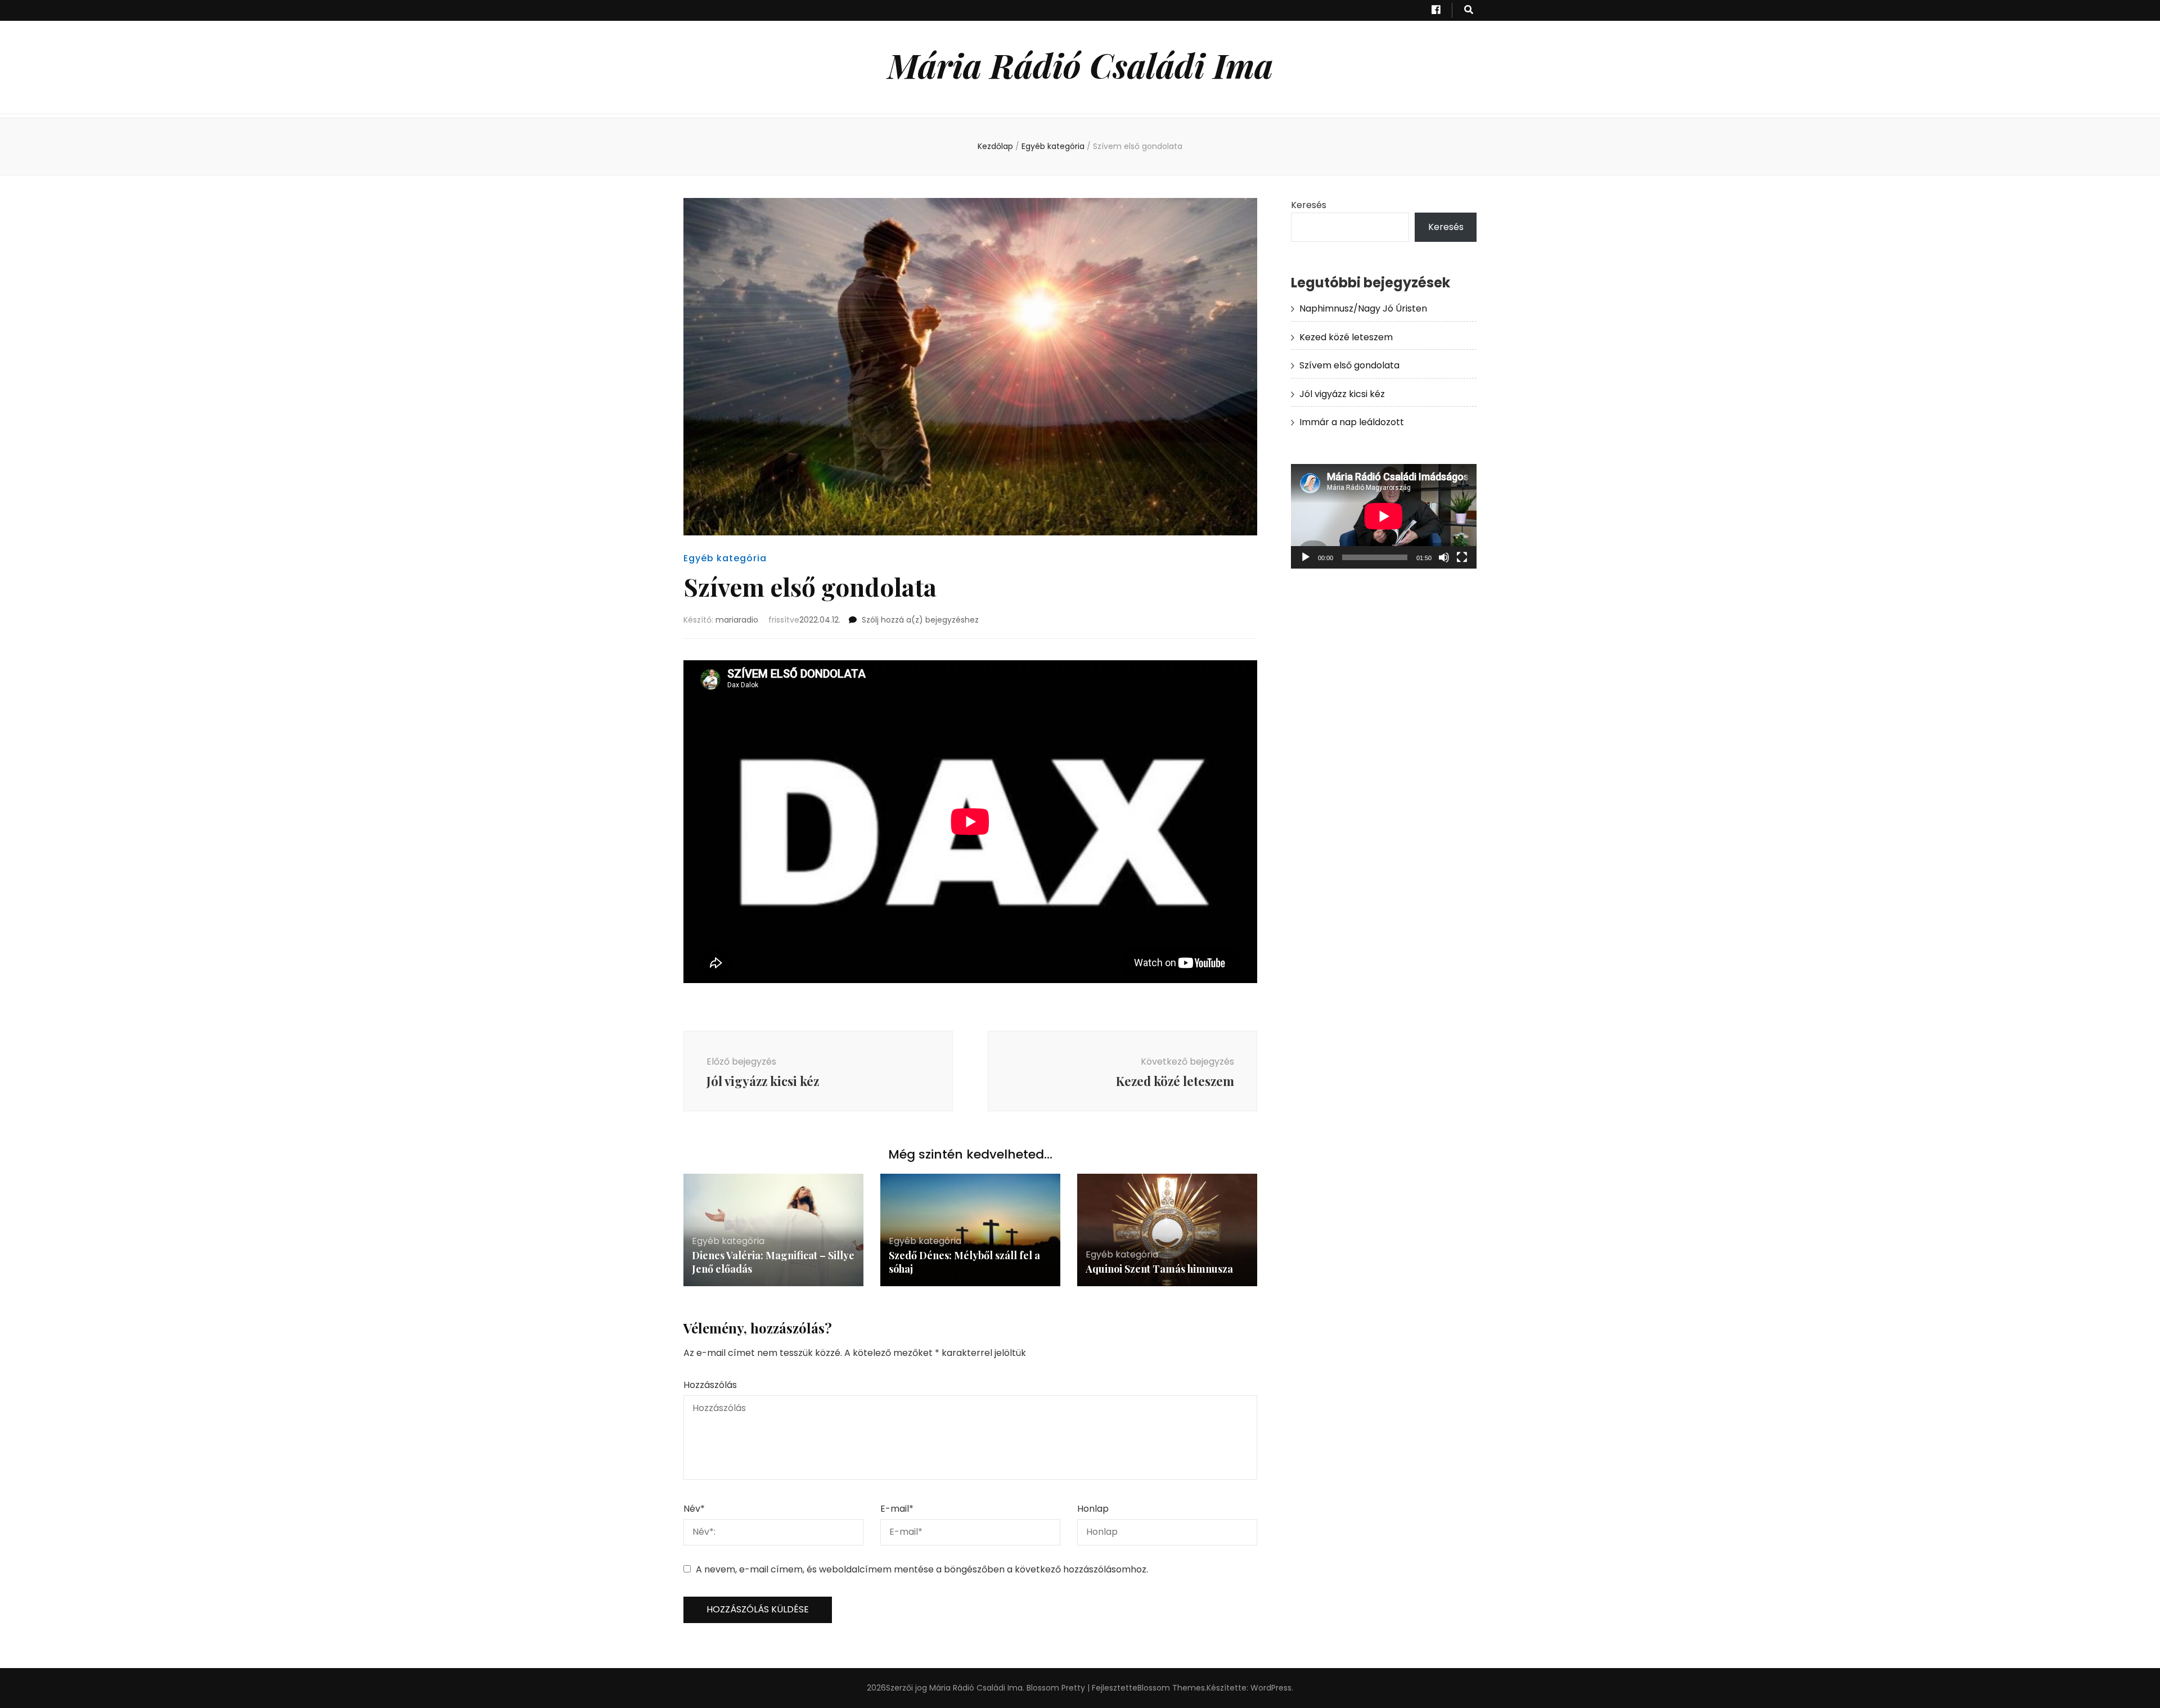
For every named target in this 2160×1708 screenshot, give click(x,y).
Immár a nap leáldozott (1352, 422)
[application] (1384, 516)
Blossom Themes (1171, 1688)
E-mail (897, 1509)
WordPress (1271, 1688)
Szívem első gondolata (1349, 365)
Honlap (1093, 1509)
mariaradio (737, 620)
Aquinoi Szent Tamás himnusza (1159, 1269)
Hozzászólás (710, 1385)
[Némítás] (1444, 557)
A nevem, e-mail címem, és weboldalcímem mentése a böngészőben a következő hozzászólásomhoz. (922, 1569)
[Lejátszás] (1306, 557)
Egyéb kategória (725, 558)
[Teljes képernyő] (1462, 557)
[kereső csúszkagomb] (1469, 10)
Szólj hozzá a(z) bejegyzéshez (920, 620)
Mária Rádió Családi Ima (1080, 65)
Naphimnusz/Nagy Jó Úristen (1363, 308)
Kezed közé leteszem (1346, 337)
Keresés (1309, 205)
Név (694, 1509)
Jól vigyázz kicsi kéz (1342, 394)
